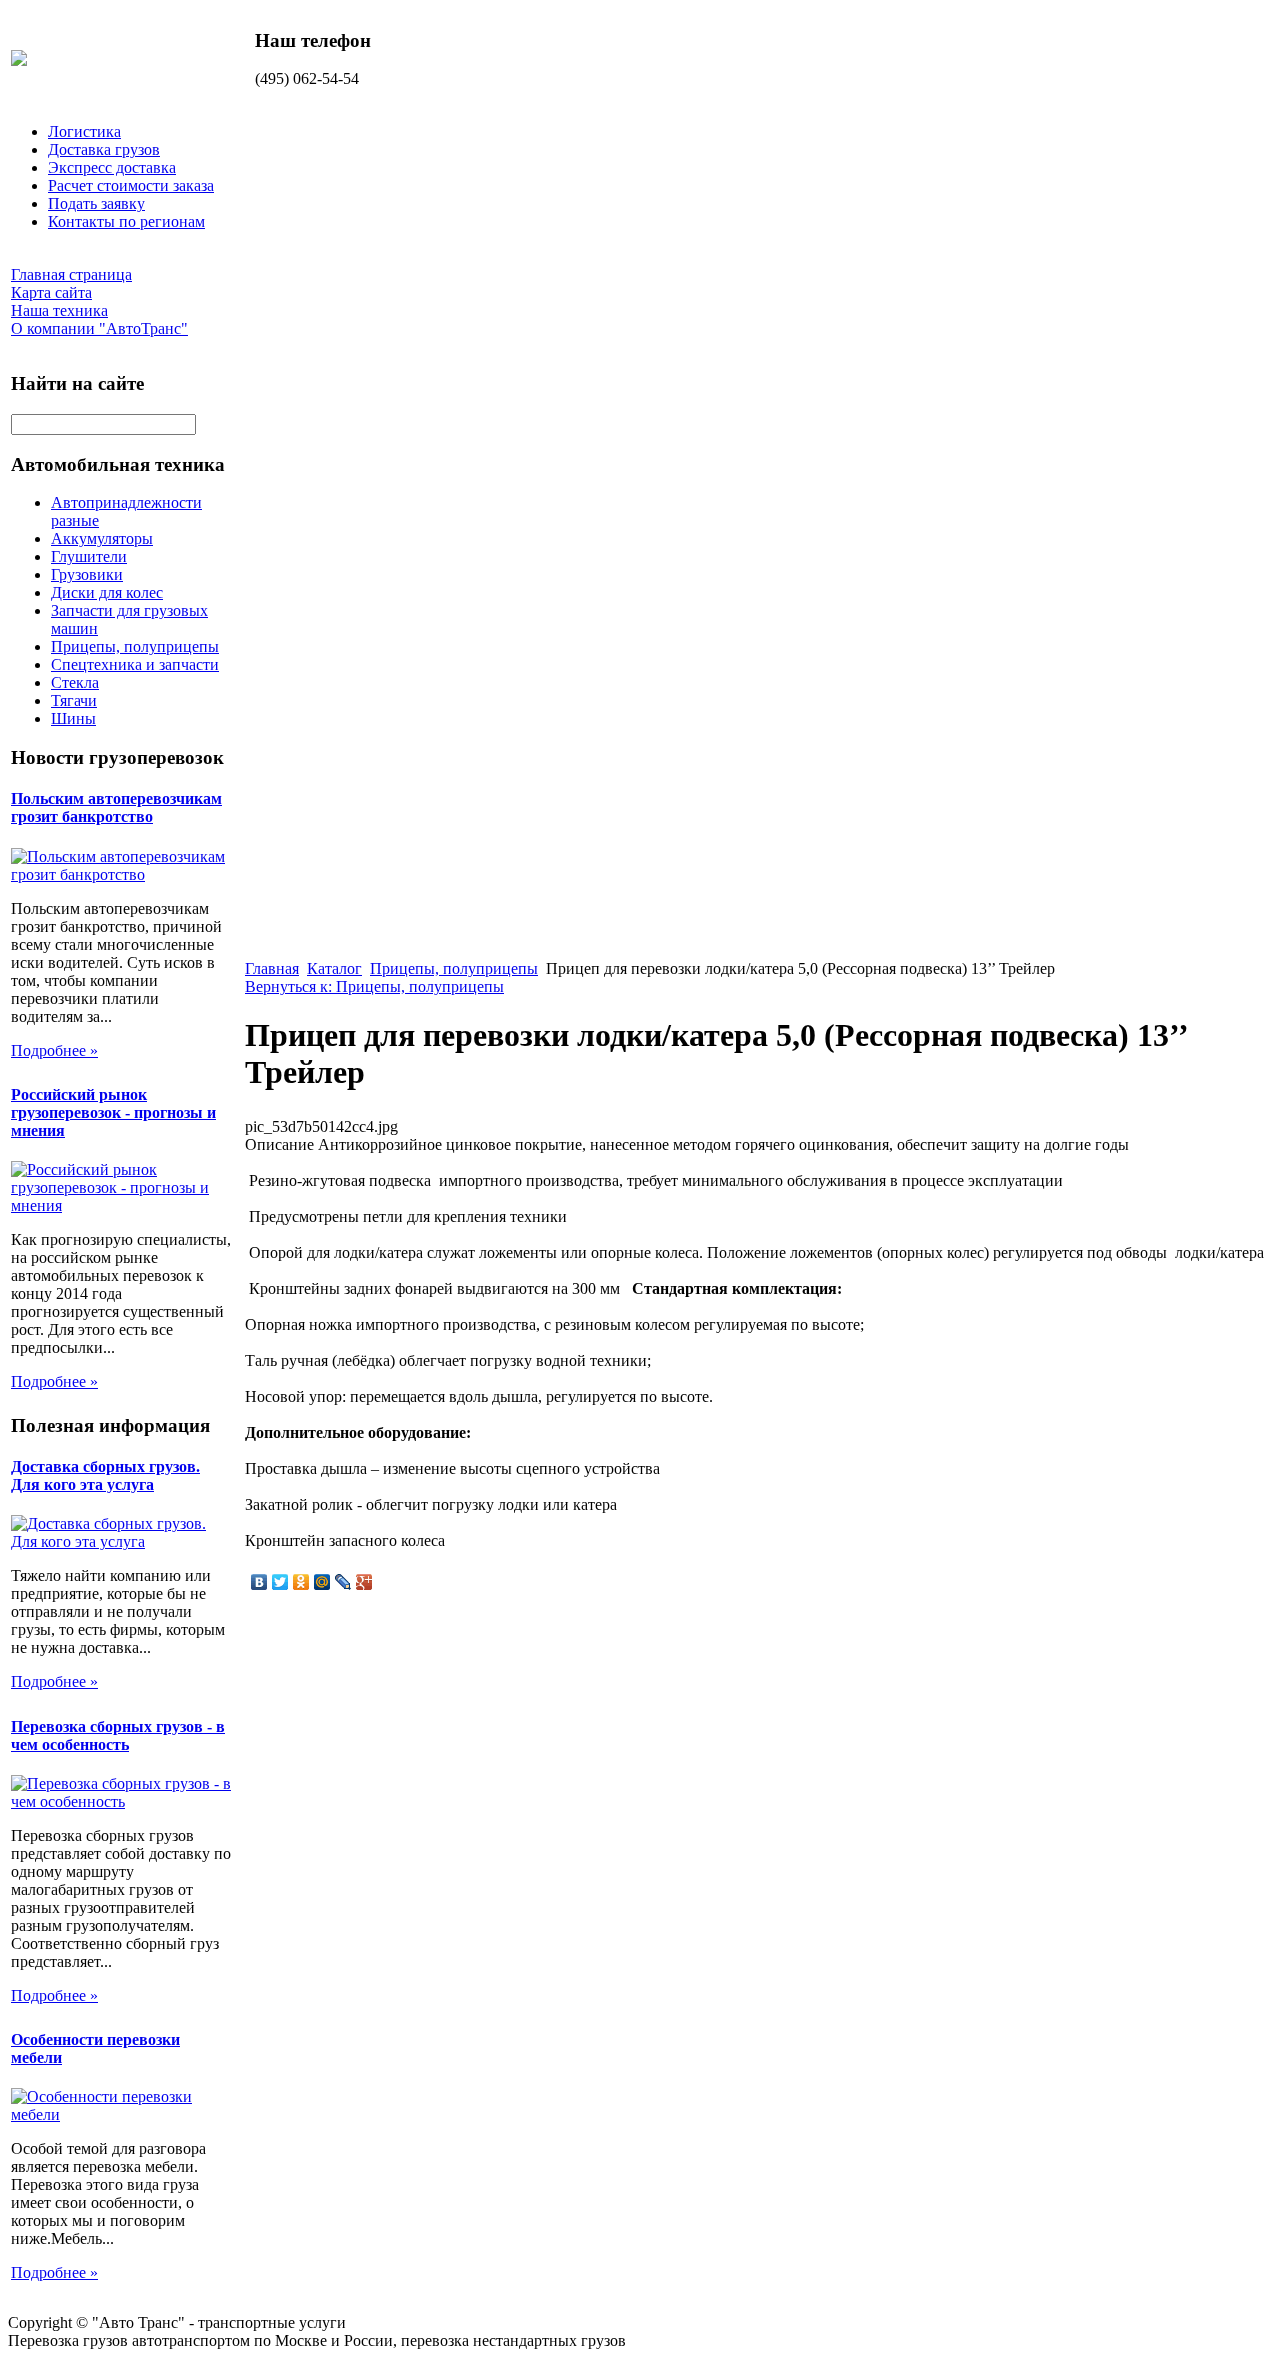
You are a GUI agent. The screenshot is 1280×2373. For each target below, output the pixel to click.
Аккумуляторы (102, 538)
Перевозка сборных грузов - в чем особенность (118, 1735)
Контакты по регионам (126, 221)
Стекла (75, 682)
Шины (73, 718)
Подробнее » (54, 1050)
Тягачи (74, 700)
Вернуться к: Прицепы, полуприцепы (374, 986)
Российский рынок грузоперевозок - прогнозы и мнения (113, 1112)
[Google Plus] (364, 1582)
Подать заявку (96, 203)
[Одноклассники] (301, 1582)
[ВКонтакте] (259, 1582)
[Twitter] (280, 1582)
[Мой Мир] (322, 1582)
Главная (272, 968)
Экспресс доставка (112, 167)
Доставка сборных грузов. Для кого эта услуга (105, 1475)
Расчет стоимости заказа (131, 185)
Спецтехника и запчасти (135, 664)
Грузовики (87, 574)
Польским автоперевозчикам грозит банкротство (116, 807)
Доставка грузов (104, 149)
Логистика (84, 131)
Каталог (334, 968)
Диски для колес (107, 592)
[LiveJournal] (343, 1582)
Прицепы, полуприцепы (135, 646)
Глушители (89, 556)
